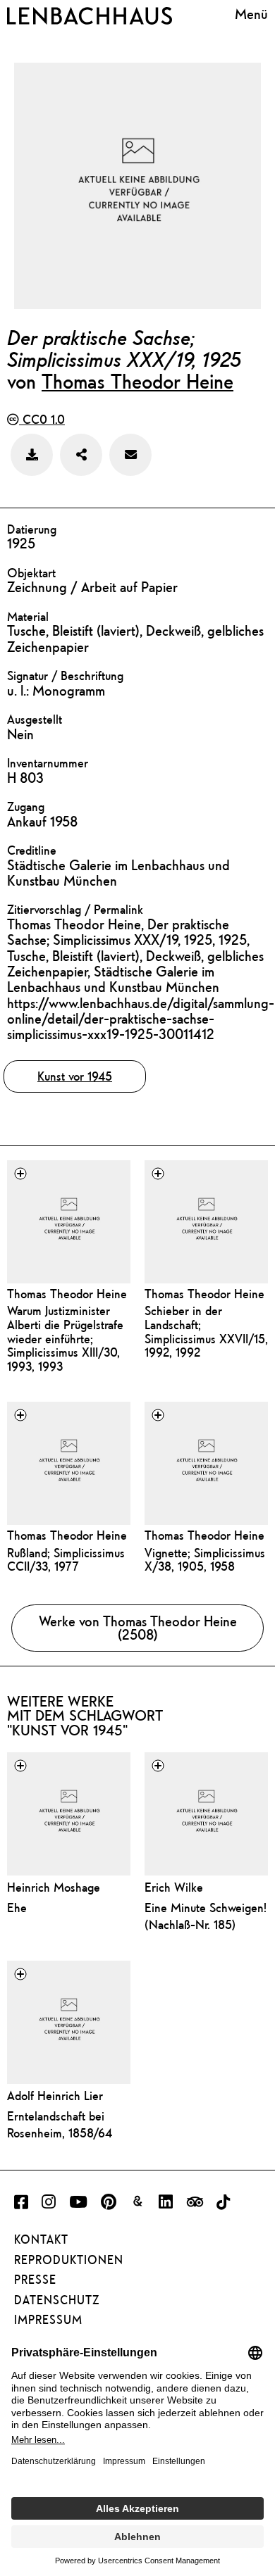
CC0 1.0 (42, 419)
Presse (35, 2280)
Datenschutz (57, 2300)
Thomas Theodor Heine (137, 381)
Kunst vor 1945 (75, 1076)
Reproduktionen (69, 2260)
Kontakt (41, 2239)
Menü (251, 14)
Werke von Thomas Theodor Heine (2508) (138, 1628)
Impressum (48, 2320)
